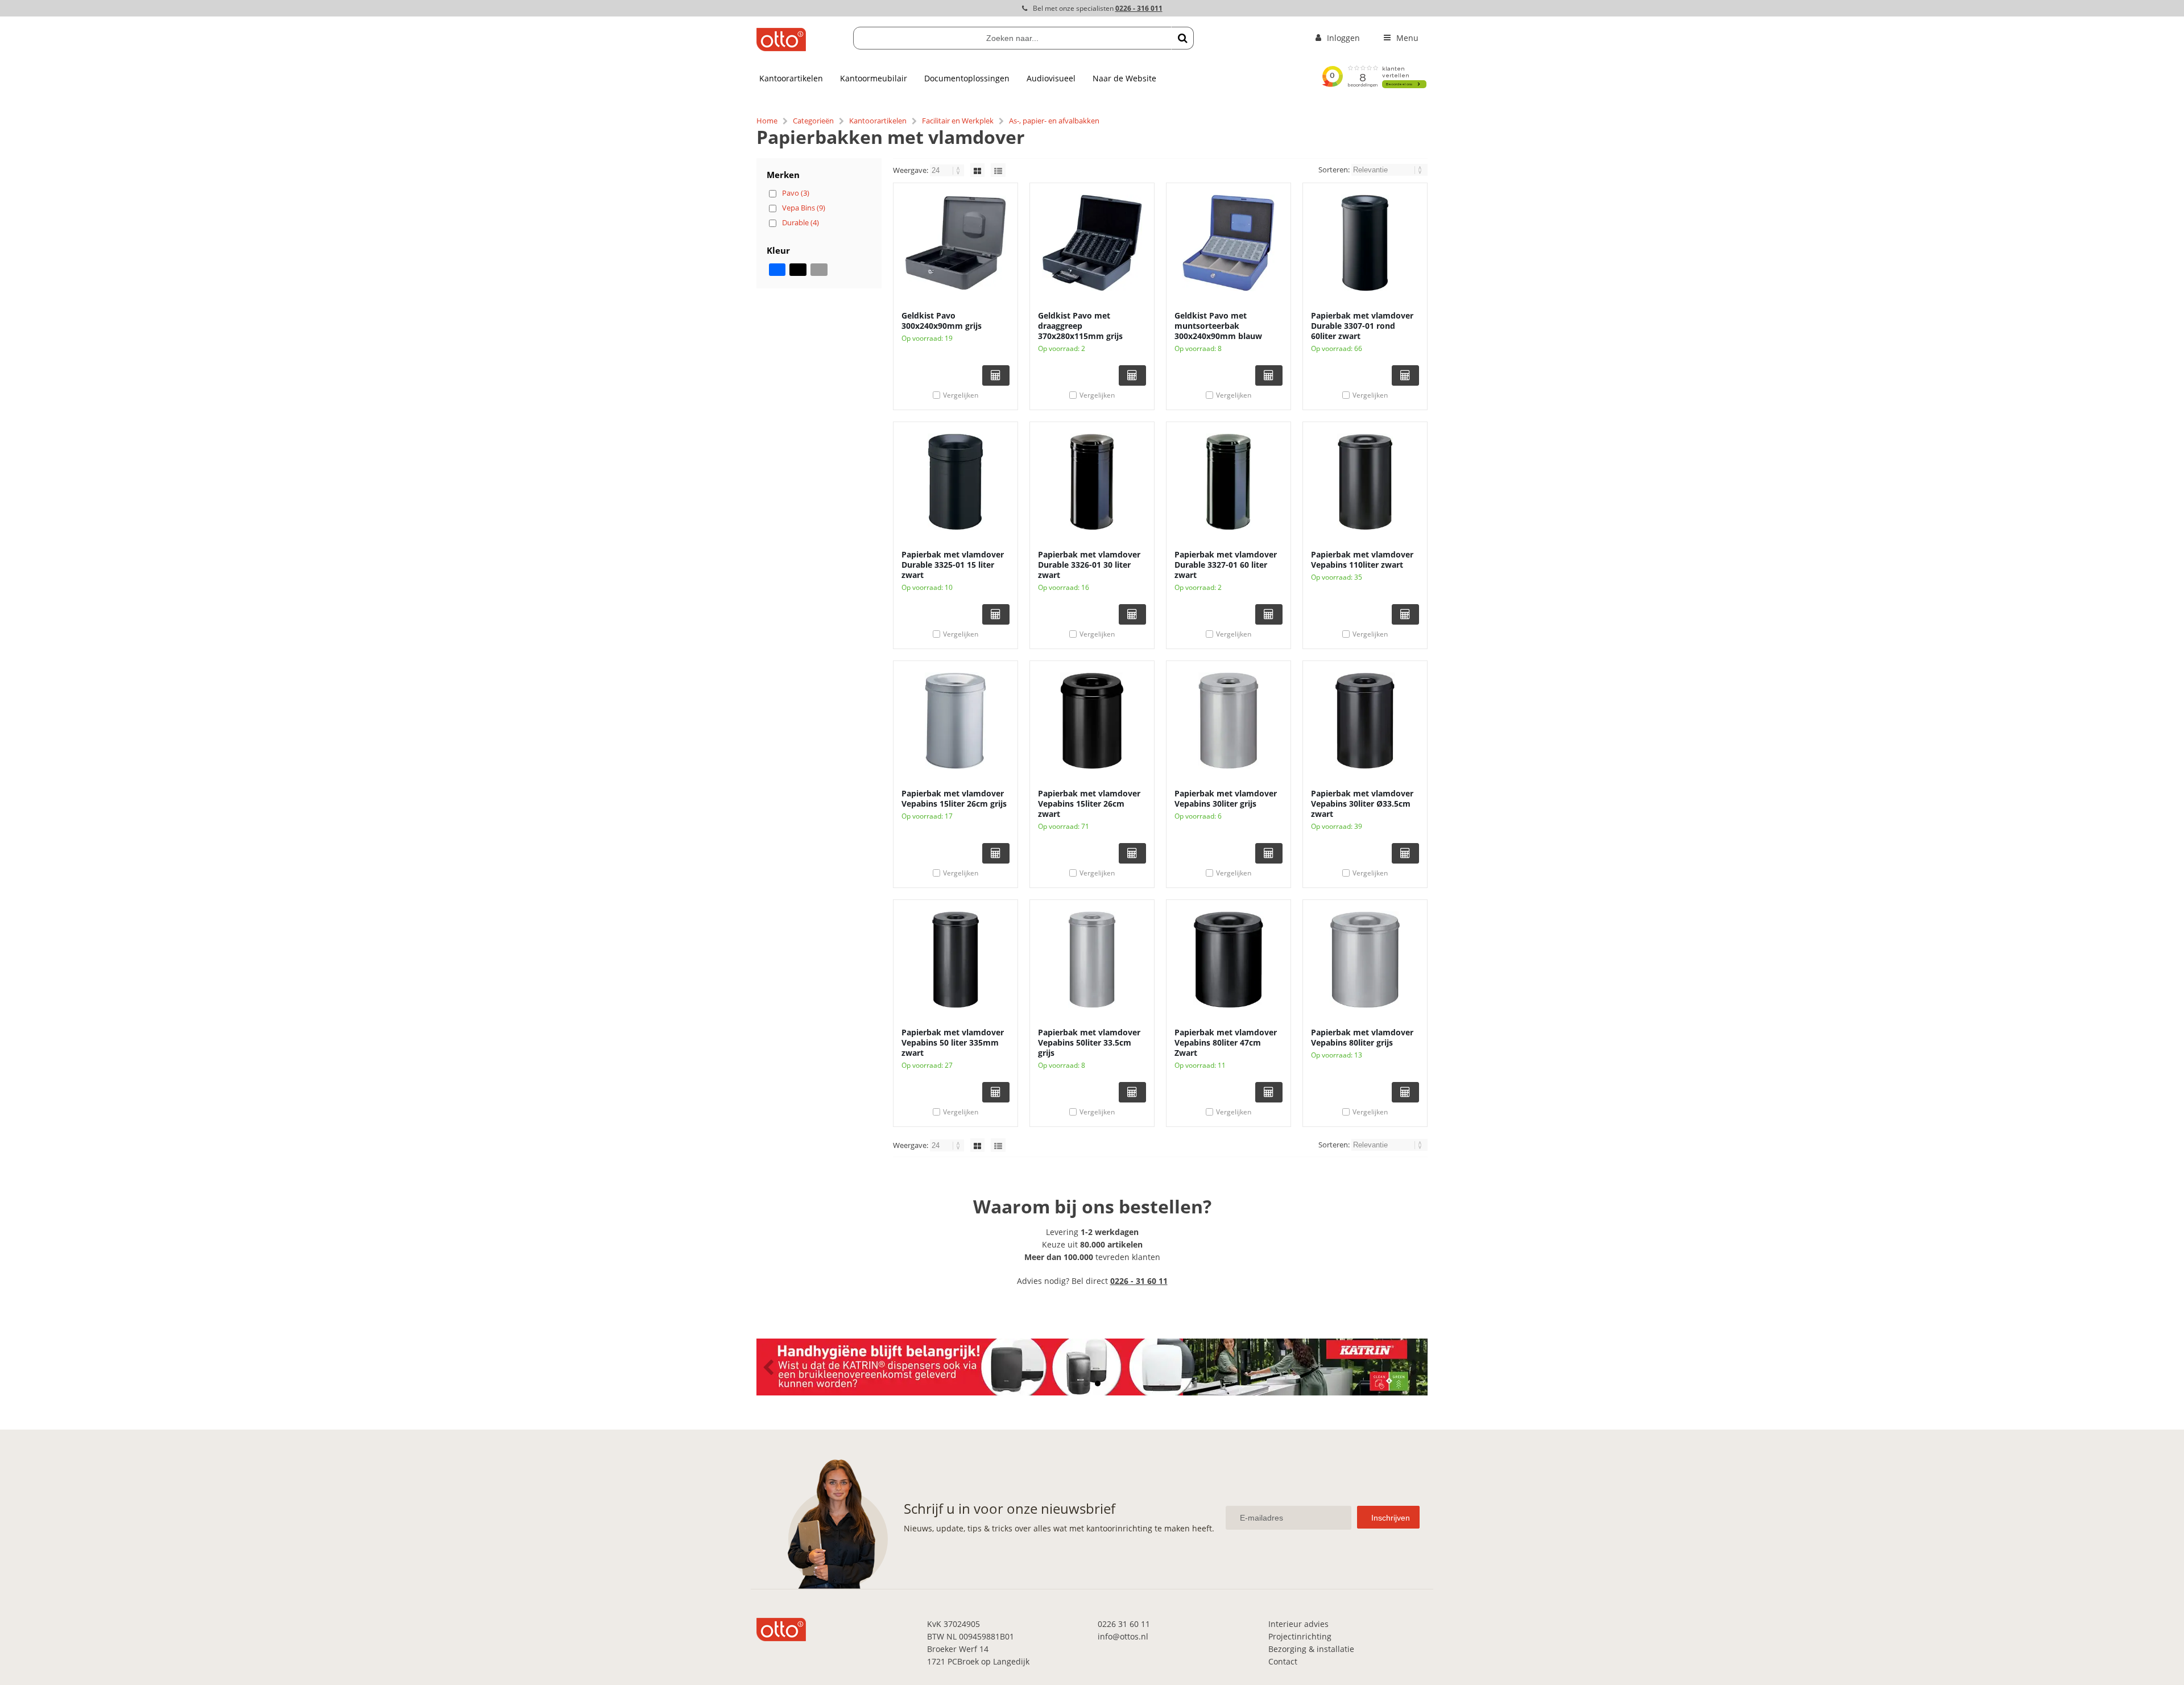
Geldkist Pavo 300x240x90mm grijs (942, 321)
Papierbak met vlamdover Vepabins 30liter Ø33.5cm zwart (1362, 804)
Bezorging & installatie (1311, 1649)
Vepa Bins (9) (804, 208)
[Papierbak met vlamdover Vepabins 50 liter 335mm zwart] (955, 960)
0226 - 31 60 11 (1139, 1281)
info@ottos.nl (1123, 1636)
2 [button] (1098, 1383)
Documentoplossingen (967, 78)
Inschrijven (1391, 1518)
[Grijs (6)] (819, 270)
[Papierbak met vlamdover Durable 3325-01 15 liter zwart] (955, 482)
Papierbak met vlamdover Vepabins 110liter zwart (1362, 559)
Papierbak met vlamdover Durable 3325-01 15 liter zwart (953, 565)
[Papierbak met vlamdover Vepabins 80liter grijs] (1365, 960)
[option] (1092, 1367)
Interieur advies (1298, 1624)
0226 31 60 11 (1124, 1624)
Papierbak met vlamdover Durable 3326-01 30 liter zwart (1089, 565)
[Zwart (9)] (798, 270)
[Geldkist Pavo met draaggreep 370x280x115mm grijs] (1092, 243)
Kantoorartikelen (791, 78)
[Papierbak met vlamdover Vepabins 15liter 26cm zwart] (1092, 721)
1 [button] (1086, 1383)
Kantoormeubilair (874, 78)
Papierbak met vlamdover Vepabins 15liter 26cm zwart (1089, 804)
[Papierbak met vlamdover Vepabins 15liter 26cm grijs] (955, 721)
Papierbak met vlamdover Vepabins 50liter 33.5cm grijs (1089, 1042)
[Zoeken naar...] (1182, 38)
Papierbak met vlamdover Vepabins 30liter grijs (1226, 798)
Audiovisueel (1051, 78)
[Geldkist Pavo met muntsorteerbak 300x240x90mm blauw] (1228, 243)
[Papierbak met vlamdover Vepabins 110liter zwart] (1365, 482)
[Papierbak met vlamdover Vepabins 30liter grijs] (1228, 721)
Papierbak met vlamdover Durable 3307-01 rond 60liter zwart (1362, 326)
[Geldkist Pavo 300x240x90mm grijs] (955, 243)
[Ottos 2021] (781, 48)
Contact (1283, 1661)
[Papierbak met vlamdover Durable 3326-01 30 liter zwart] (1092, 482)
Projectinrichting (1300, 1636)
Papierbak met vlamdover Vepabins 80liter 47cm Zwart (1226, 1042)
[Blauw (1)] (777, 270)
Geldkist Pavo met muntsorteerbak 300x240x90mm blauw (1218, 326)
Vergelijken (961, 395)
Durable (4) (801, 222)
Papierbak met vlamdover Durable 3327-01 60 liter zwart (1226, 565)
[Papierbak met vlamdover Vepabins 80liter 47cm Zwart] (1228, 960)
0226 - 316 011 (1139, 8)
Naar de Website (1124, 78)
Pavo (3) (796, 193)
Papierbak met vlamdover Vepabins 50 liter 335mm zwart (953, 1042)
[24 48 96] (948, 170)
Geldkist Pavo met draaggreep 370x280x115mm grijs (1080, 326)
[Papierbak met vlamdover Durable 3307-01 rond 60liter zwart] (1365, 243)
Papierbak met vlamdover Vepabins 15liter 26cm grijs (954, 798)
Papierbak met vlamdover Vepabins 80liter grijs (1362, 1037)
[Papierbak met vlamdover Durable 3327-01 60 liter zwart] (1228, 482)
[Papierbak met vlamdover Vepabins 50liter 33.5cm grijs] (1092, 960)
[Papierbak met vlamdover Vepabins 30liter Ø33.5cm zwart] (1365, 721)
